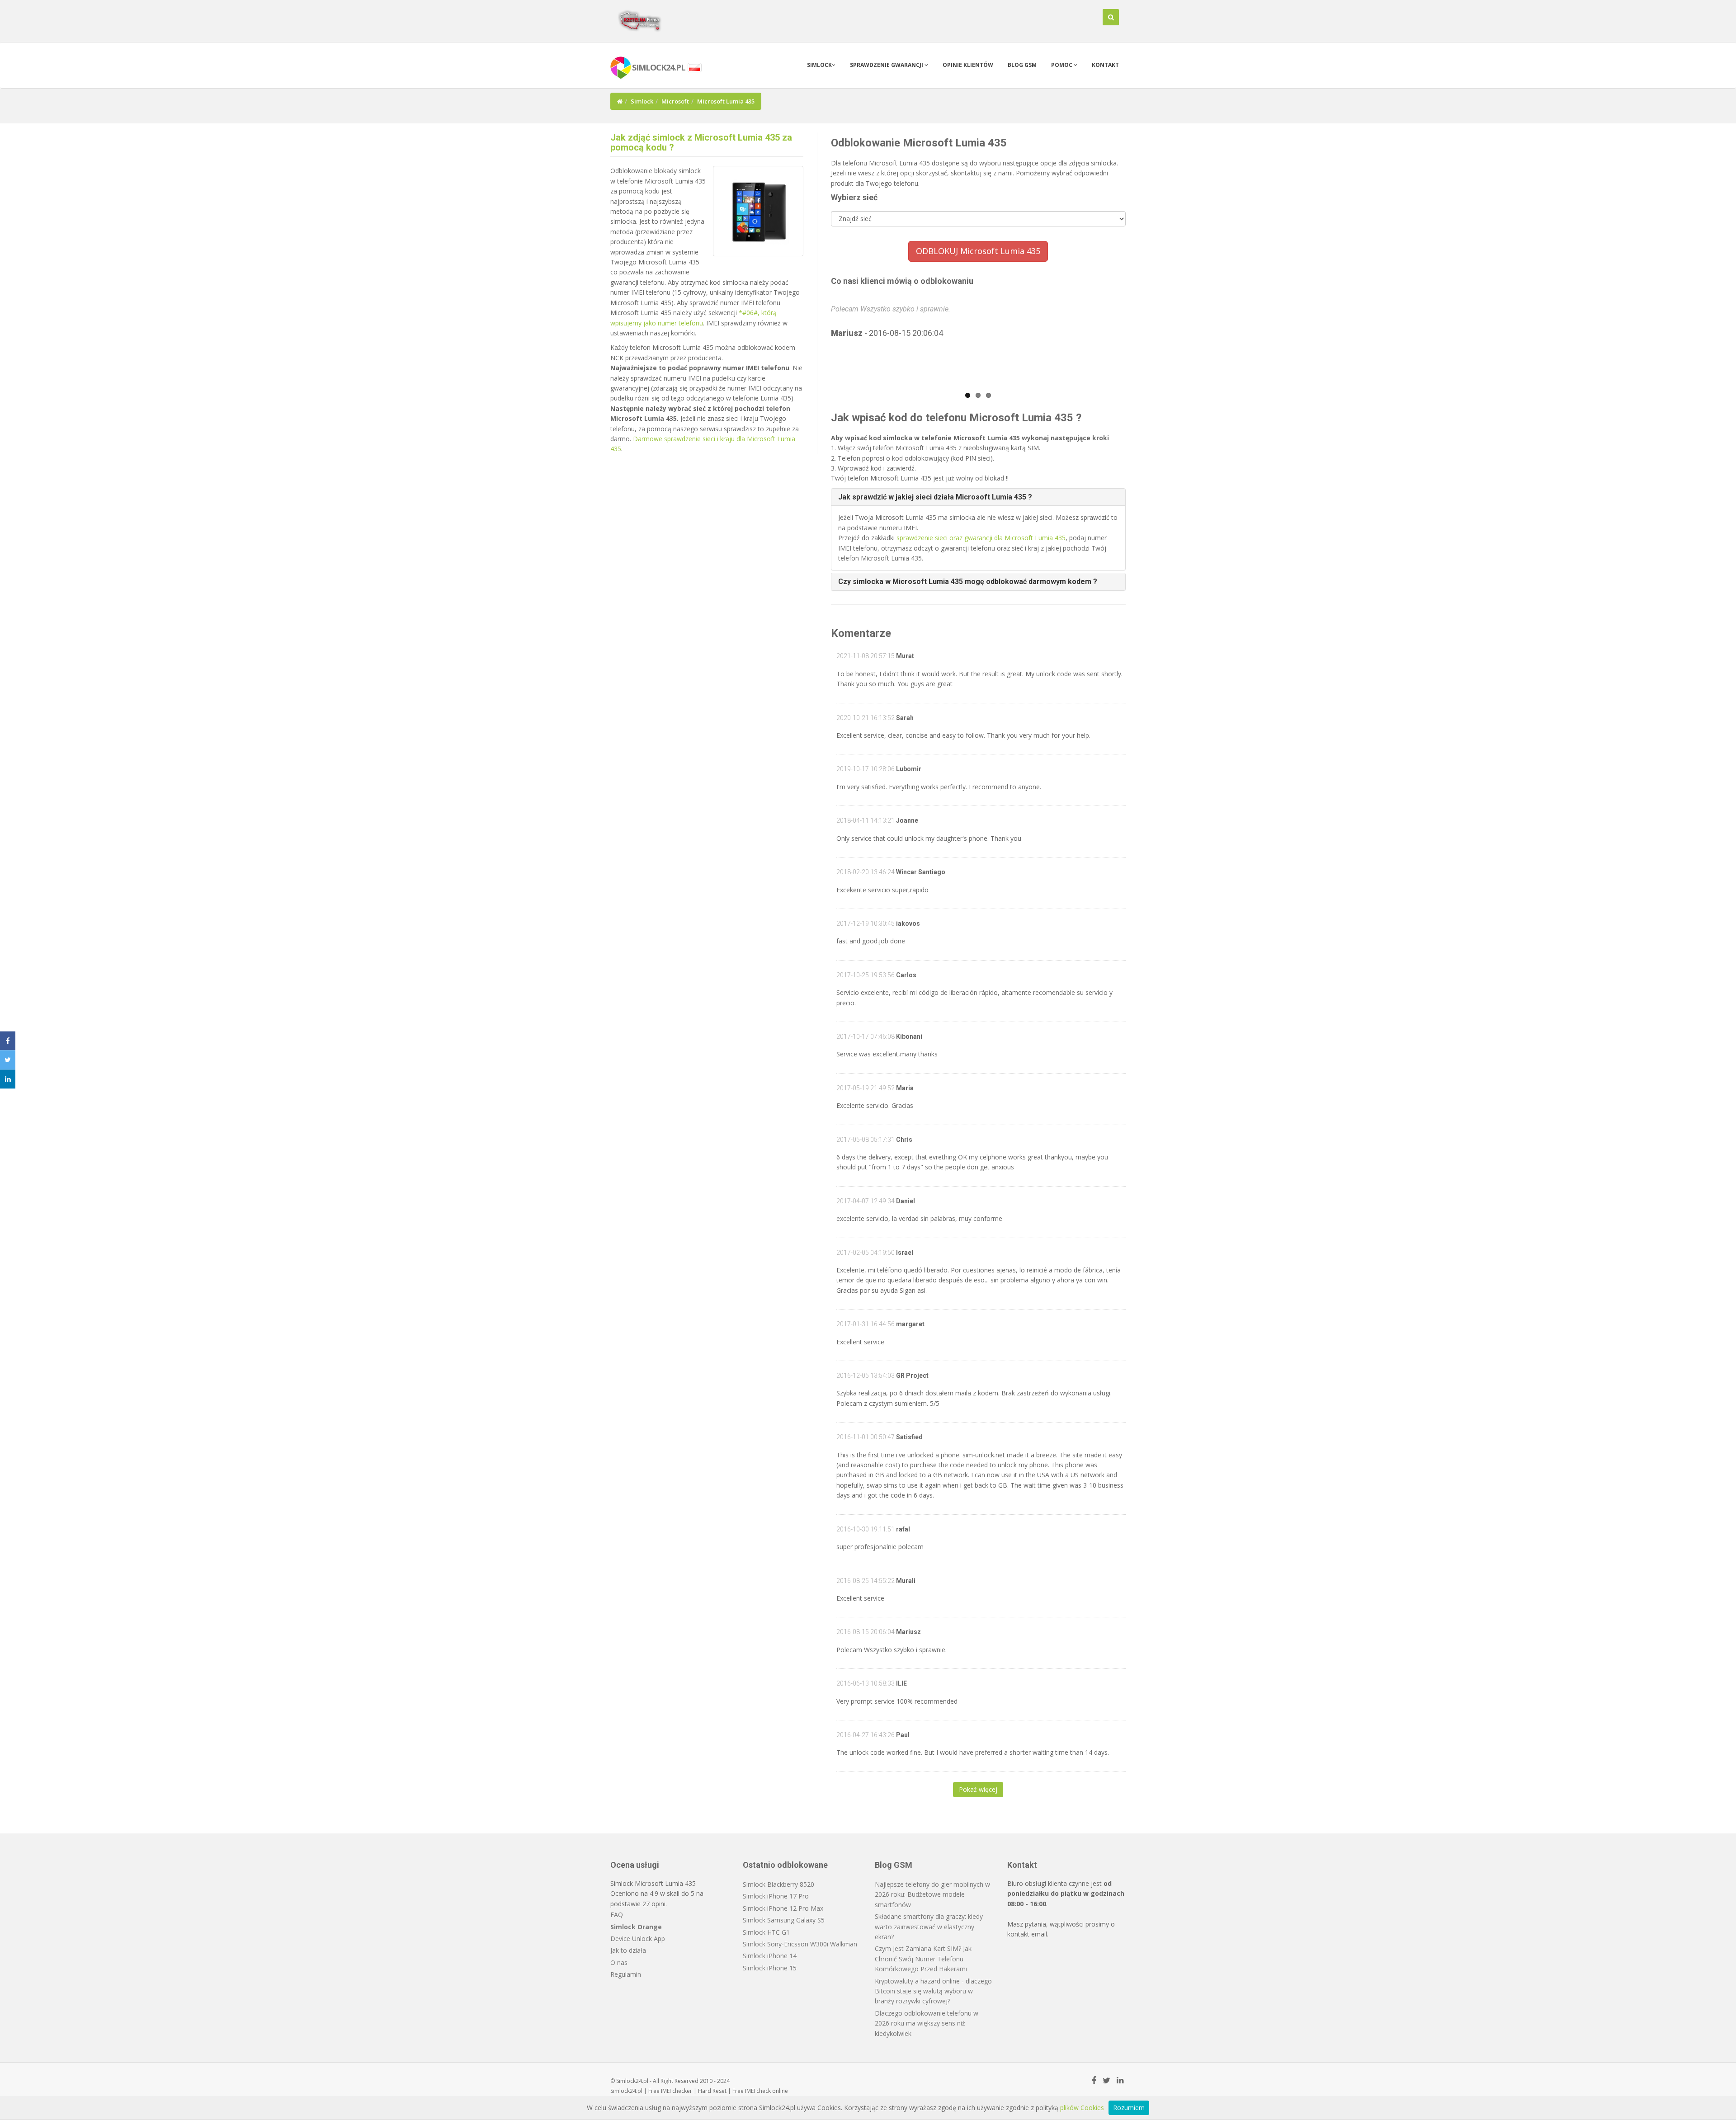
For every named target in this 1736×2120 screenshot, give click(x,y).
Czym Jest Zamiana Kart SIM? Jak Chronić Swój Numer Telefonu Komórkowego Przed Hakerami (923, 1959)
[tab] (979, 497)
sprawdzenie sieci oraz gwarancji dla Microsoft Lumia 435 (981, 538)
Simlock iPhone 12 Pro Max (783, 1908)
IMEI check (758, 2091)
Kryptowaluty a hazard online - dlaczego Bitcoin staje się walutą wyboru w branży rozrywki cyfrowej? (933, 1991)
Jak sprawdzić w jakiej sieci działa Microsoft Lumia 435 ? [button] (935, 497)
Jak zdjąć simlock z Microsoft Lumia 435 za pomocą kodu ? (701, 142)
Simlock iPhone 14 (770, 1956)
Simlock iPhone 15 (770, 1968)
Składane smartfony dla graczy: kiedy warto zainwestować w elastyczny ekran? (929, 1927)
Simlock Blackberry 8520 (778, 1884)
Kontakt (1105, 65)
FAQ (617, 1915)
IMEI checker (677, 2091)
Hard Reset (712, 2091)
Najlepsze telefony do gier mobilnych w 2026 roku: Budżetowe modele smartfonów (932, 1894)
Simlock (819, 65)
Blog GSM (1022, 65)
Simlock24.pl (626, 2091)
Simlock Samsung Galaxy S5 (784, 1920)
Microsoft (675, 101)
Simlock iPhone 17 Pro (776, 1896)
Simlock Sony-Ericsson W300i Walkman (800, 1944)
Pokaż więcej (978, 1789)
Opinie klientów (968, 65)
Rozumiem (1129, 2108)
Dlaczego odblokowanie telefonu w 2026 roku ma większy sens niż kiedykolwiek (927, 2023)
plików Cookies (1082, 2108)
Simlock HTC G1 (766, 1932)
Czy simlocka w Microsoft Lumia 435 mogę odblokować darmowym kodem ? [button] (968, 582)
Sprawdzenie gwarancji (887, 65)
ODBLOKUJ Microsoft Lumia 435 (978, 251)
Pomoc (1062, 65)
